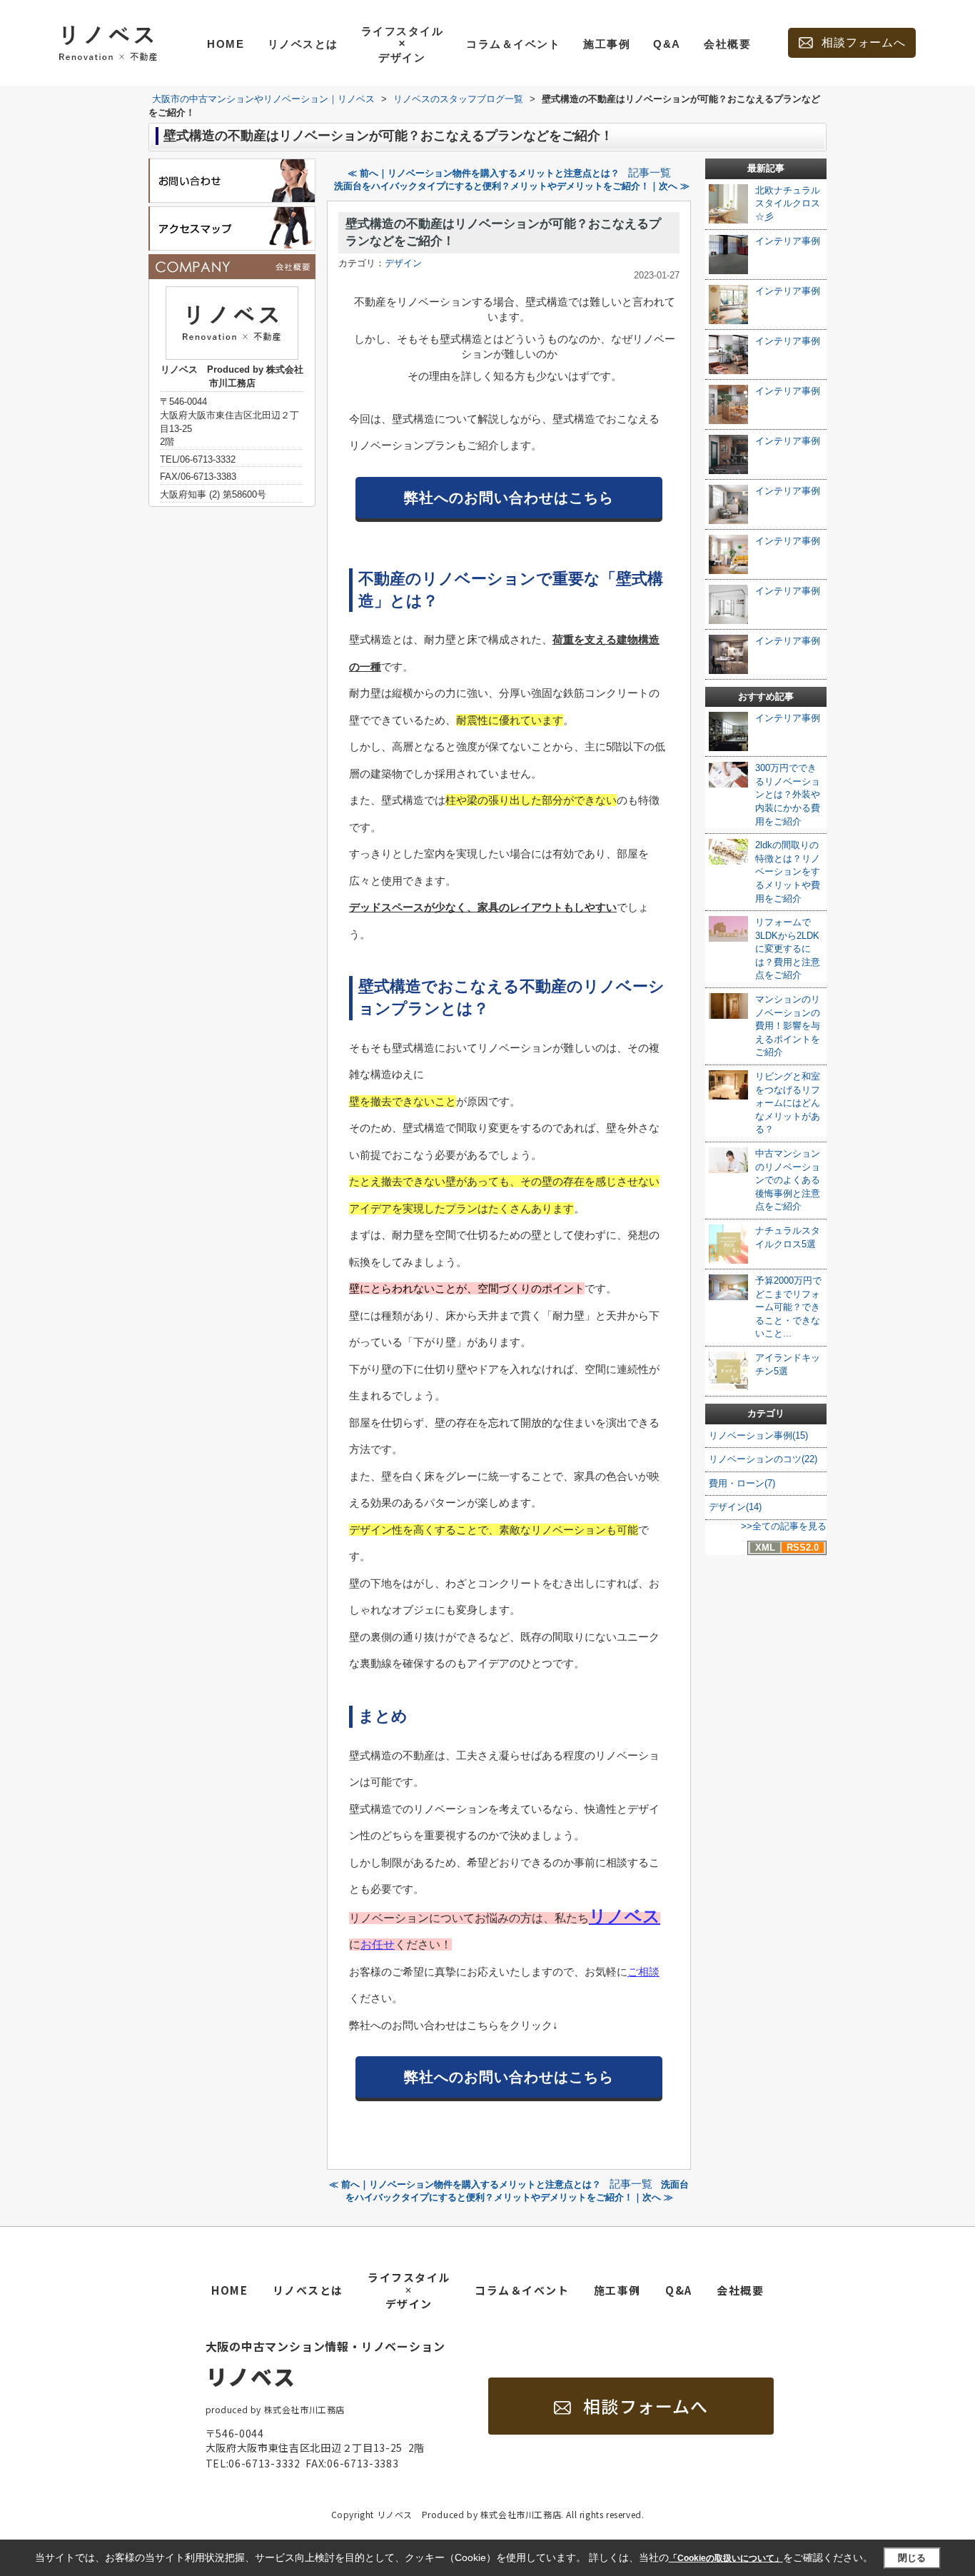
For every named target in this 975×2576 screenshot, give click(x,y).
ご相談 (643, 1972)
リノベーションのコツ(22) (763, 1459)
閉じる (912, 2558)
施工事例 (607, 44)
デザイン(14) (735, 1507)
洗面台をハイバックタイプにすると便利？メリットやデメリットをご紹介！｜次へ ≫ (512, 186)
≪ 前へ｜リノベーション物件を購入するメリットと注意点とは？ (484, 173)
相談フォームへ (864, 42)
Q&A (667, 44)
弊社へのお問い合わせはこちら (509, 498)
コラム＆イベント (513, 44)
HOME (226, 44)
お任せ (378, 1944)
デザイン (403, 263)
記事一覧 (650, 173)
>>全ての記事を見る (784, 1526)
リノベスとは (303, 44)
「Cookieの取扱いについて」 (726, 2558)
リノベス (625, 1916)
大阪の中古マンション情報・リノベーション (325, 2364)
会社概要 (727, 44)
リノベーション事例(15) (758, 1435)
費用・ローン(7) (742, 1483)
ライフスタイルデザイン (403, 44)
